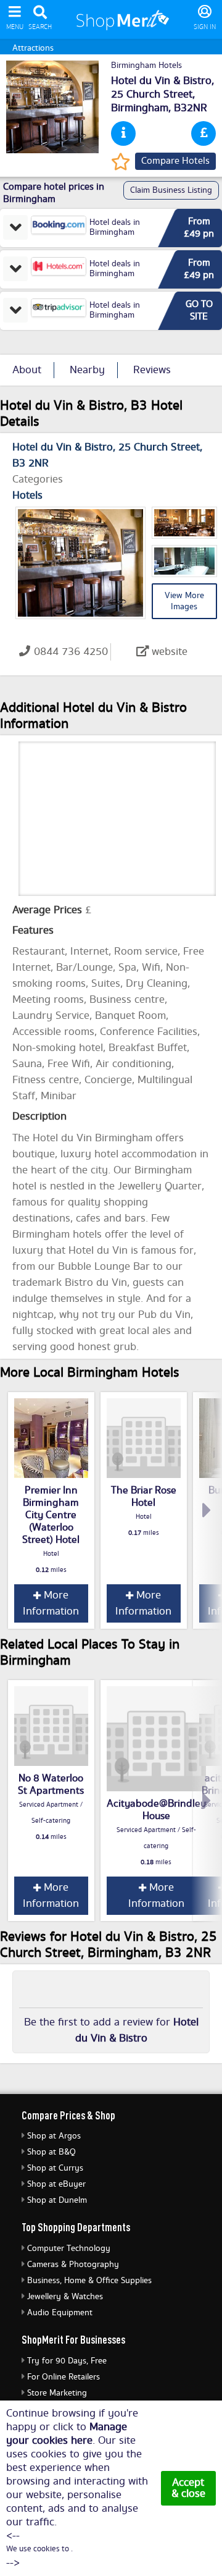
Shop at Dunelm (57, 2200)
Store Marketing (57, 2393)
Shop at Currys (55, 2168)
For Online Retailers (64, 2377)
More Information (51, 1603)
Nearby (87, 370)
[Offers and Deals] (203, 133)
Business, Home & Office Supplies (89, 2281)
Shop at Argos (54, 2136)
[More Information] (123, 133)
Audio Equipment (60, 2313)
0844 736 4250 (71, 652)
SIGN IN (205, 27)
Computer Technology (69, 2249)
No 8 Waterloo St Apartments (51, 1784)
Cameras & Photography (73, 2265)
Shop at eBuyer (56, 2184)
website (170, 652)
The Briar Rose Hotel (144, 1497)
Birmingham (140, 108)
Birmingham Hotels (146, 65)
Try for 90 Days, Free (67, 2361)
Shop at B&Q (51, 2152)
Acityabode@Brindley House (156, 1810)
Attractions (33, 48)
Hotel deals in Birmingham (115, 227)
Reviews (152, 370)
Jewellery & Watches (65, 2297)
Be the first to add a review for (111, 2030)
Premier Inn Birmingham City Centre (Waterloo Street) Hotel (51, 1515)
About (27, 370)
